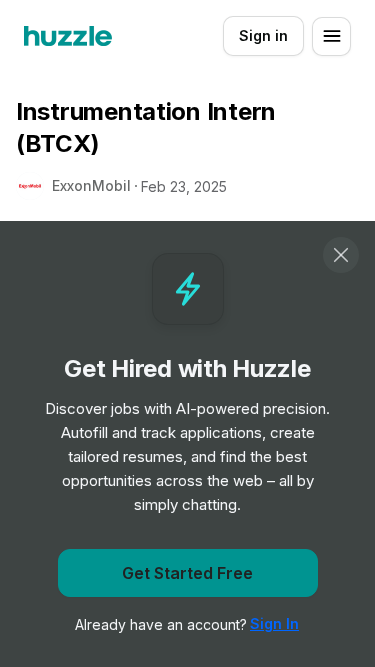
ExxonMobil (91, 185)
